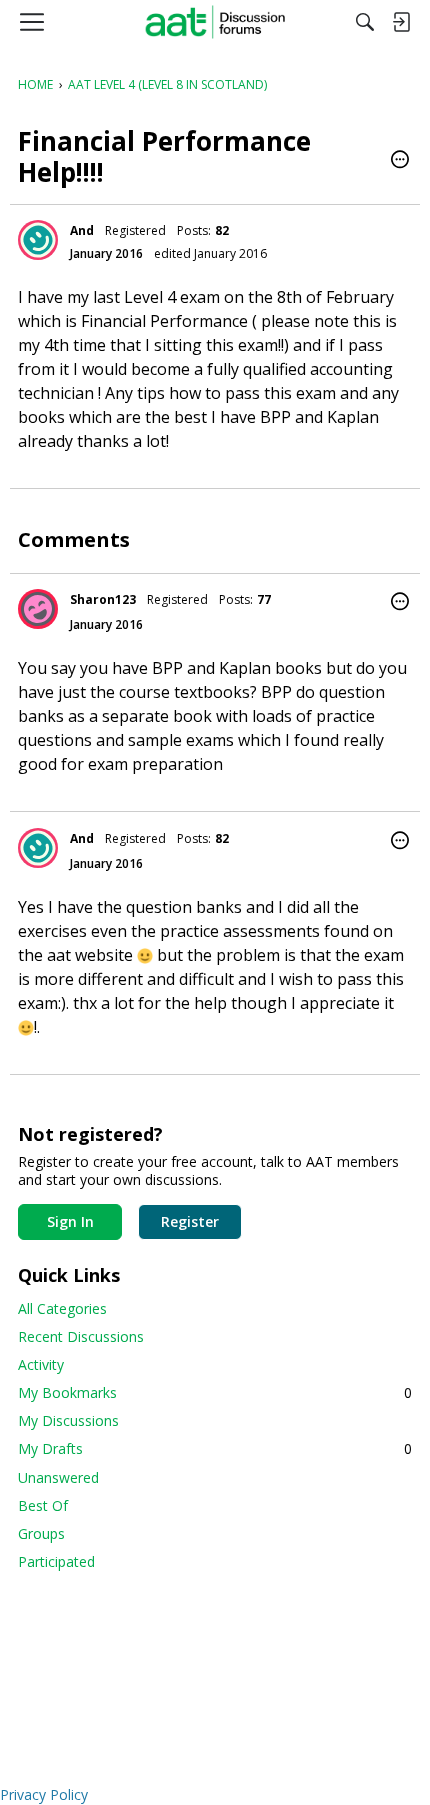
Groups (41, 1533)
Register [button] (190, 1221)
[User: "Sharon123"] (38, 609)
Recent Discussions (81, 1336)
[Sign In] (401, 22)
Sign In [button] (70, 1221)
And (82, 230)
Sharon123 (103, 599)
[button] (400, 161)
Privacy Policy (44, 1794)
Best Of (43, 1505)
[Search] (365, 22)
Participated (56, 1561)
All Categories (62, 1308)
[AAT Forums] (215, 22)
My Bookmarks (215, 1392)
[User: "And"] (38, 240)
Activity (41, 1364)
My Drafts (215, 1448)
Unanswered (58, 1477)
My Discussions (68, 1420)
